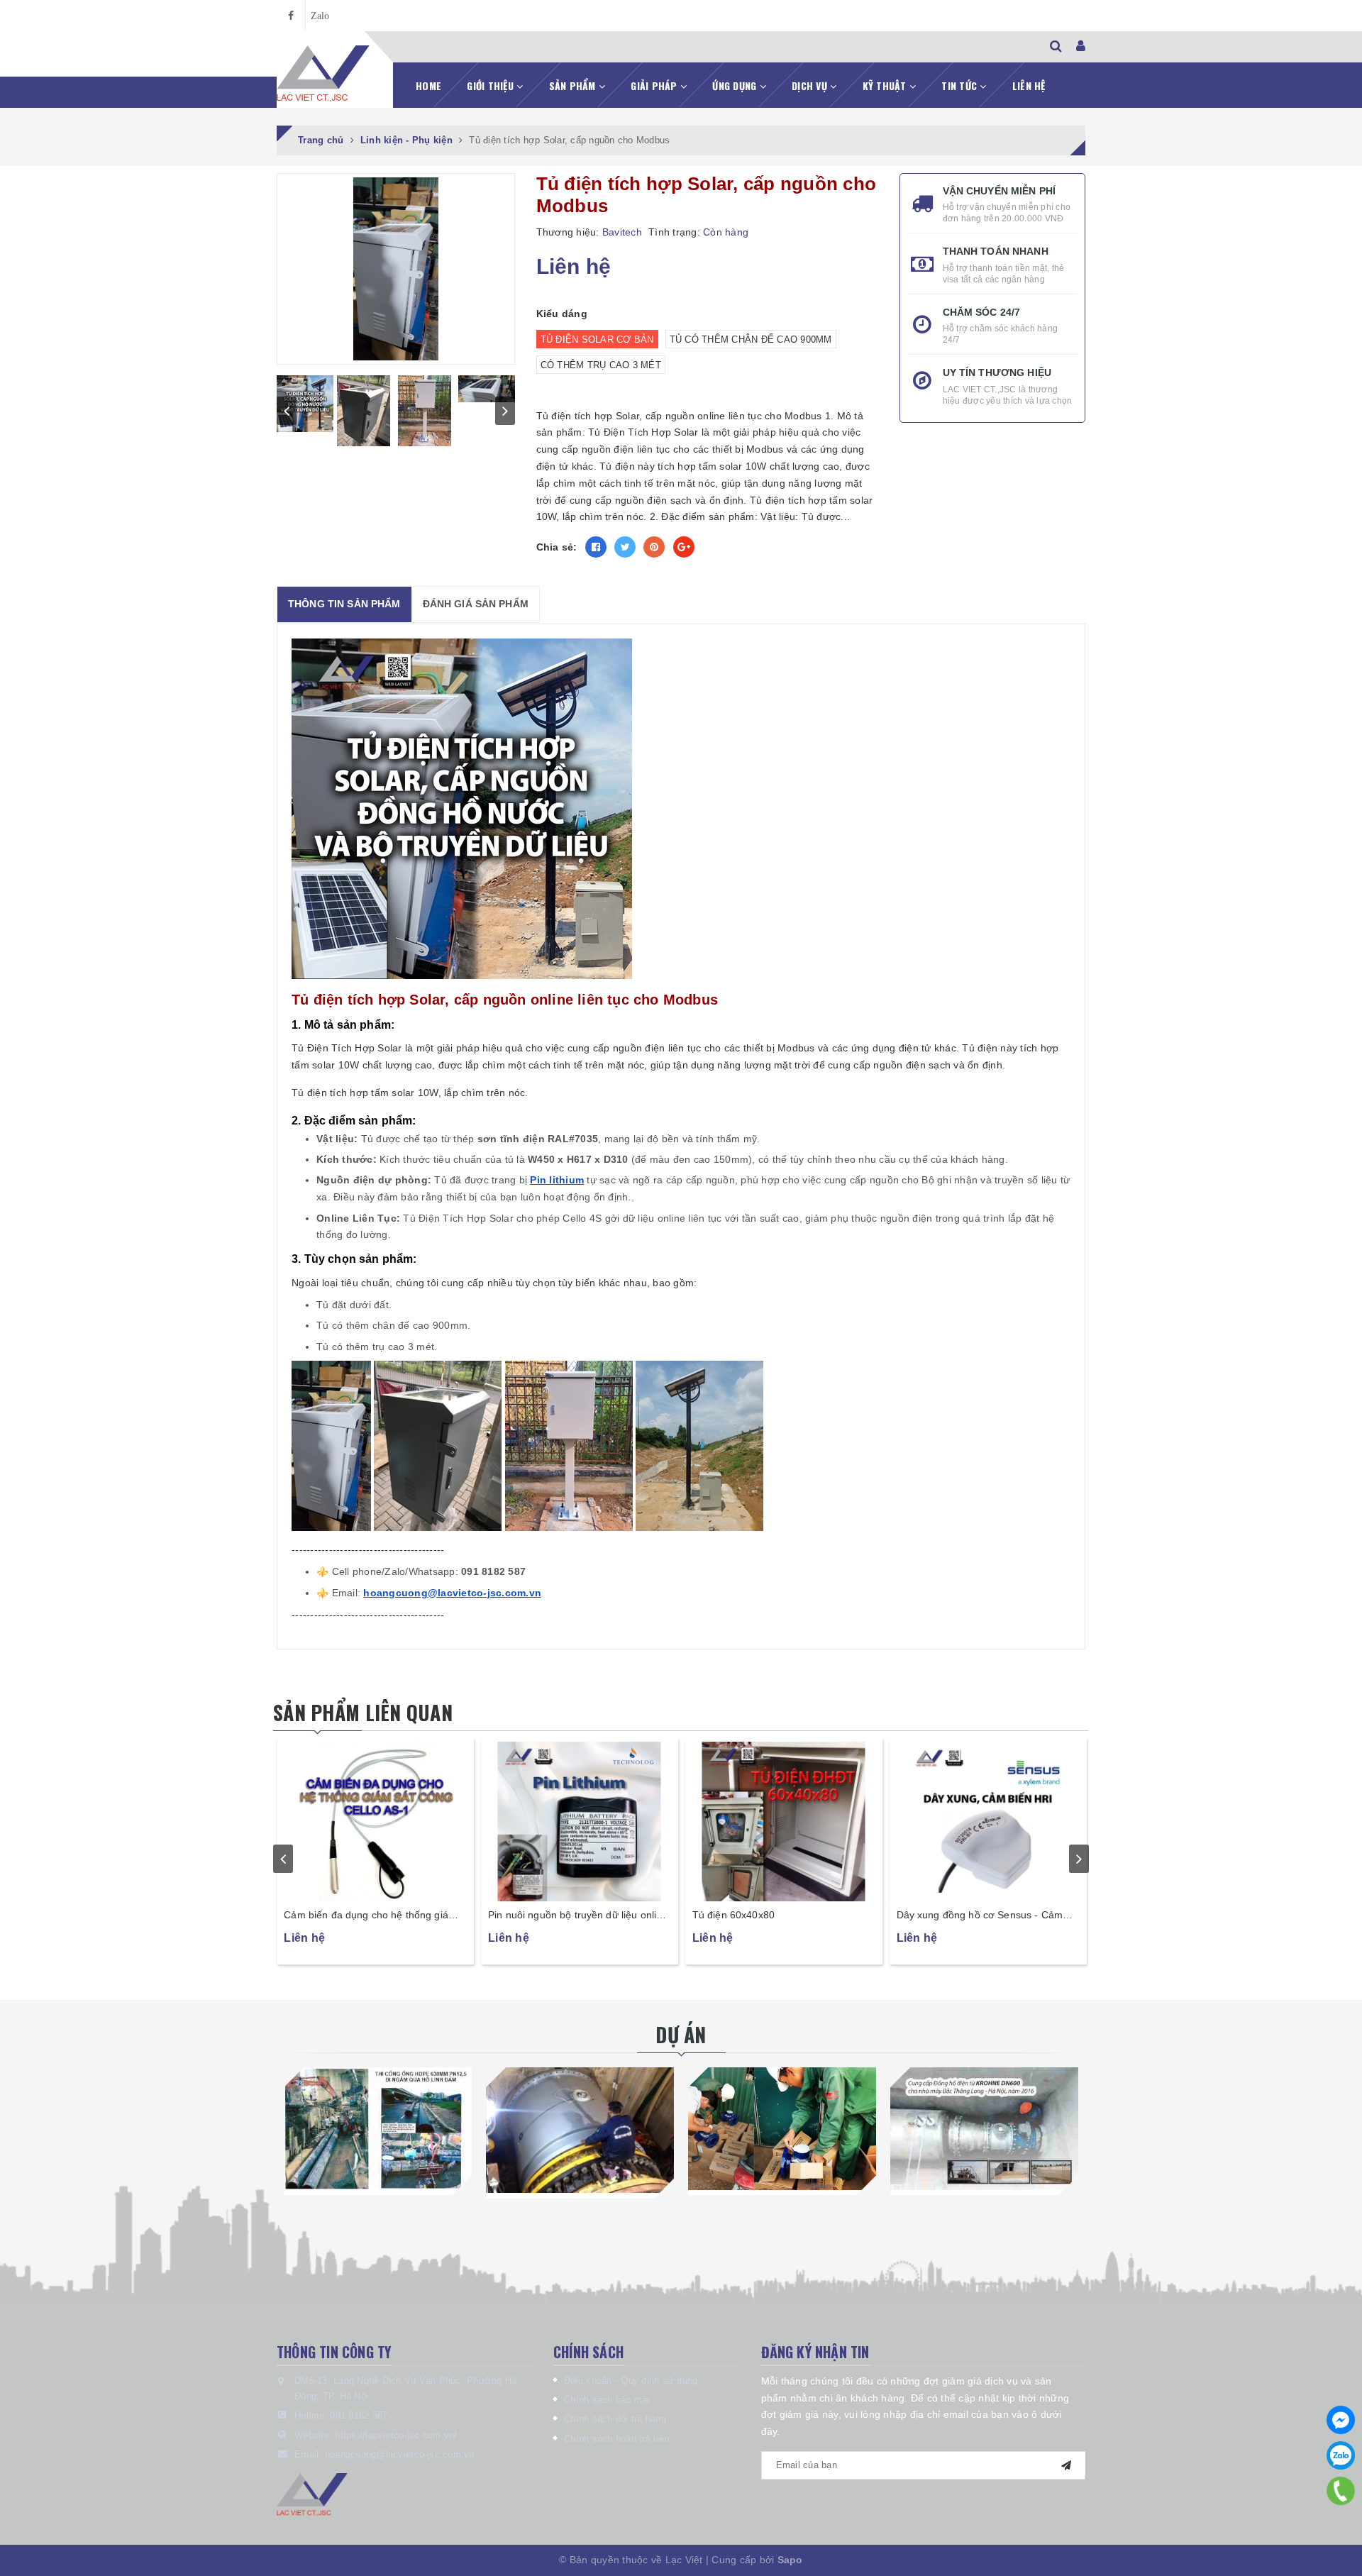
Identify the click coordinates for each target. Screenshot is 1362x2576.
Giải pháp (655, 85)
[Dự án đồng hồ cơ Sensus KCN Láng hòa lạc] (782, 2128)
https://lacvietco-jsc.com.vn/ (396, 2435)
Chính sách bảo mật (607, 2400)
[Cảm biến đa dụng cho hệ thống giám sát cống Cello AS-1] (580, 1820)
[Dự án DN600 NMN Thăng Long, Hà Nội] (984, 2128)
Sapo (790, 2560)
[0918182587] (1341, 2491)
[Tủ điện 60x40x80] (987, 1820)
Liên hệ (1029, 85)
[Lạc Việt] (323, 74)
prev (287, 411)
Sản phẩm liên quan (363, 1712)
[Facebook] (1341, 2420)
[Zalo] (1341, 2455)
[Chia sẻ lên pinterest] (654, 547)
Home (428, 85)
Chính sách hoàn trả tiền (616, 2439)
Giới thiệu (492, 85)
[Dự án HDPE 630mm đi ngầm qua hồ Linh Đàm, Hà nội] (378, 2128)
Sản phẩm (574, 85)
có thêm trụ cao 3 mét (601, 365)
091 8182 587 (359, 2415)
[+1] (684, 547)
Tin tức (960, 85)
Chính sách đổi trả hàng (615, 2419)
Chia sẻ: (557, 547)
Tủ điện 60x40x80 (937, 1915)
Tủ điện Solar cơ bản (597, 339)
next (505, 411)
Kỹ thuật (886, 85)
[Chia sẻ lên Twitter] (625, 547)
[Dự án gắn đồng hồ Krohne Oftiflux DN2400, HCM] (580, 2130)
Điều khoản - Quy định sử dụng (631, 2381)
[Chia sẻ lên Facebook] (596, 547)
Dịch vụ (811, 85)
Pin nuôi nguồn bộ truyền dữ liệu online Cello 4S (782, 1916)
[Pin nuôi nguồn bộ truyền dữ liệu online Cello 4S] (784, 1820)
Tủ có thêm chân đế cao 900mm (751, 339)
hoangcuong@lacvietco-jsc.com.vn (400, 2454)
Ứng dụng (736, 85)
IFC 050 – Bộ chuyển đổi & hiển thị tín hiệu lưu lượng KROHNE (371, 1916)
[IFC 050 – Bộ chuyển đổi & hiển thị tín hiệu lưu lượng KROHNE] (375, 1820)
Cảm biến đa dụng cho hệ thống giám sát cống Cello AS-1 (575, 1916)
